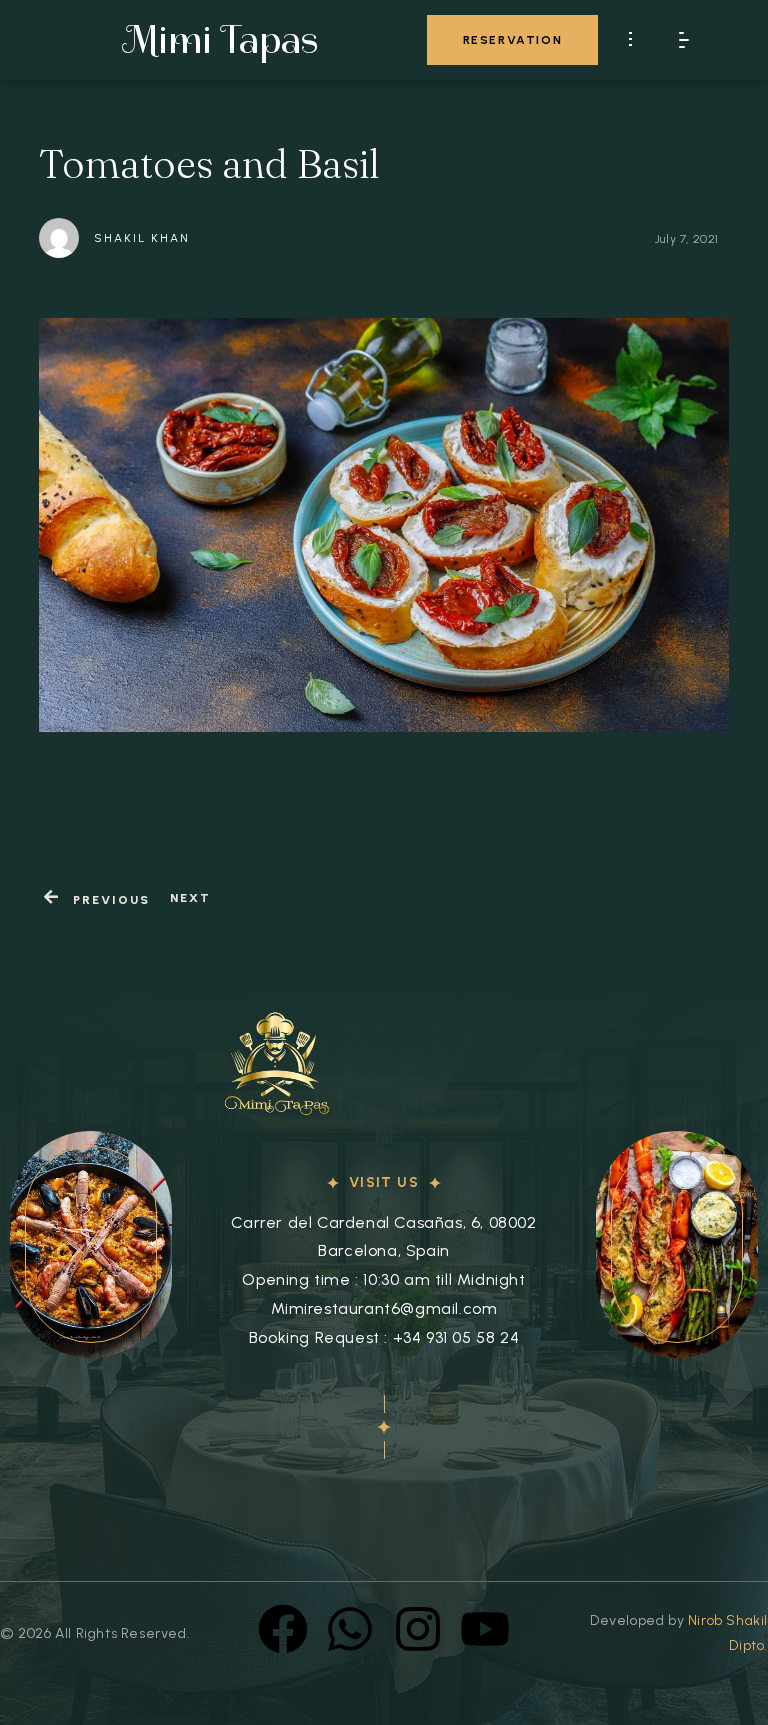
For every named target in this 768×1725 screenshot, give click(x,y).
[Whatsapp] (350, 1629)
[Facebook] (283, 1629)
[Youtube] (485, 1629)
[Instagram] (418, 1629)
